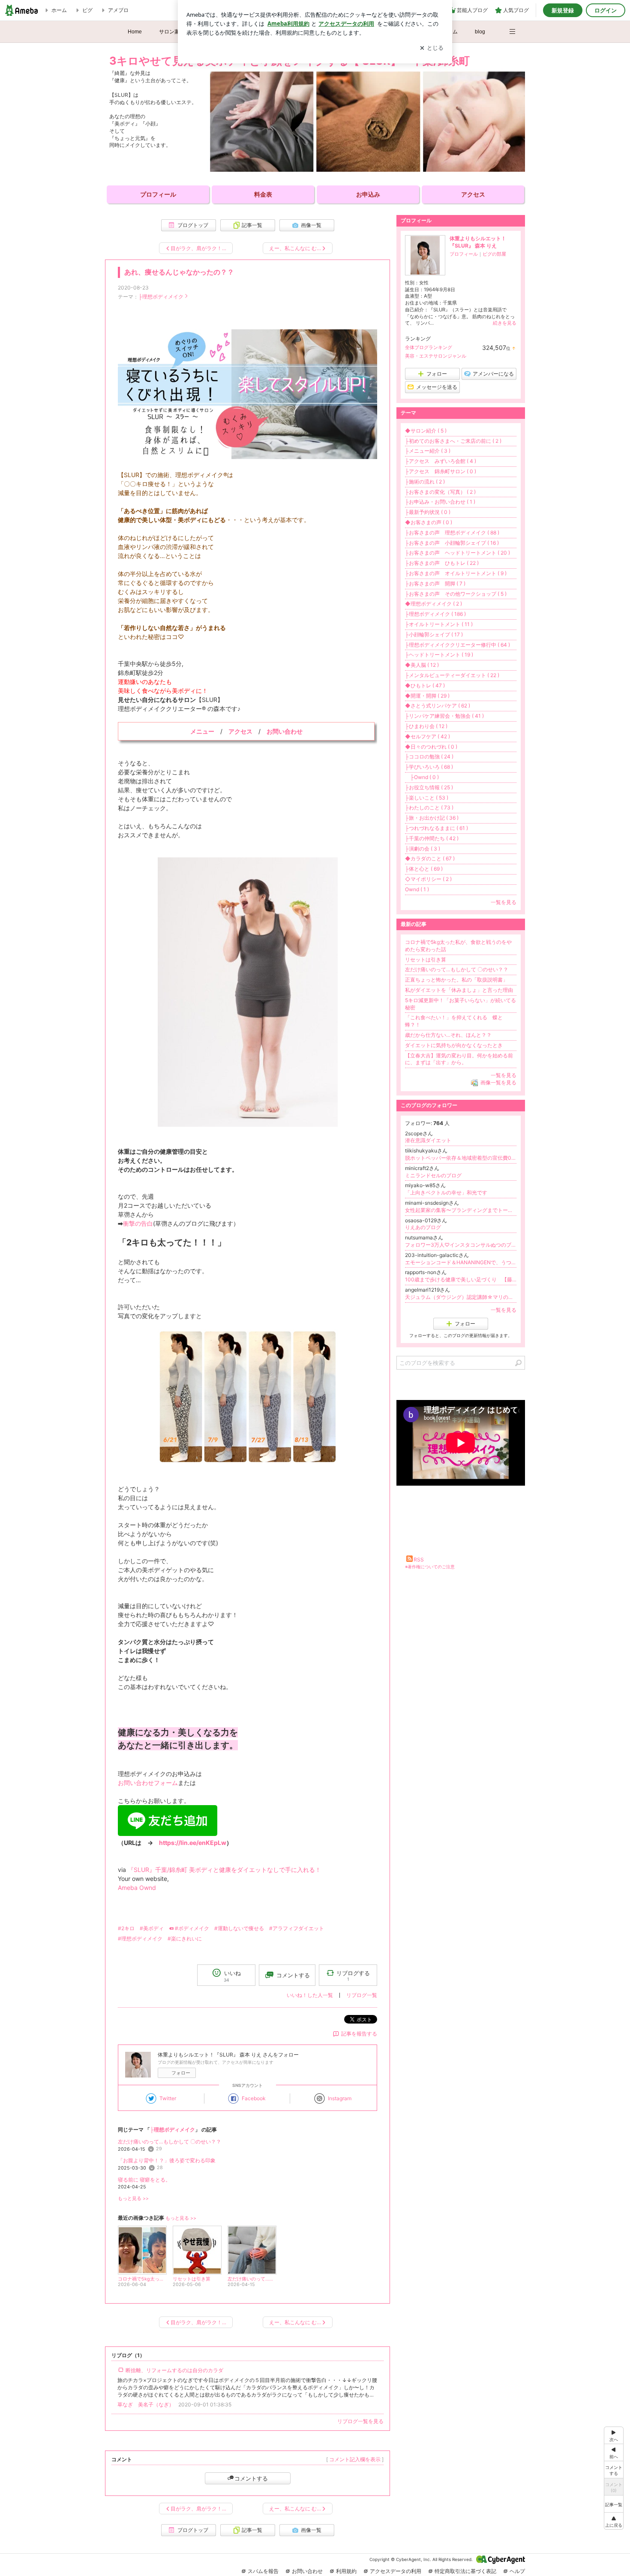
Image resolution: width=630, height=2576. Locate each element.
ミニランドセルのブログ (433, 1175)
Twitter (168, 2098)
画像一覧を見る (498, 1082)
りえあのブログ (423, 1227)
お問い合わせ (307, 2571)
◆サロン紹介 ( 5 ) (426, 431)
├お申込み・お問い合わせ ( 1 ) (440, 502)
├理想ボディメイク (161, 297)
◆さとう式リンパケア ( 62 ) (438, 706)
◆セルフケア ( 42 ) (427, 736)
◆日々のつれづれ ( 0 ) (431, 747)
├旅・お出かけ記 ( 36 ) (432, 818)
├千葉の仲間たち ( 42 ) (432, 838)
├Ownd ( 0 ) (422, 777)
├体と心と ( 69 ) (424, 869)
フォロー (181, 2073)
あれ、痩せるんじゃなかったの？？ (179, 272)
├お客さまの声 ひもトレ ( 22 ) (442, 563)
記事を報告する (359, 2034)
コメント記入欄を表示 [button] (355, 2459)
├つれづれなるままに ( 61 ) (436, 828)
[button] (516, 27)
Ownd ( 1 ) (417, 889)
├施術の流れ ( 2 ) (425, 482)
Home (135, 32)
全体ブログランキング (429, 347)
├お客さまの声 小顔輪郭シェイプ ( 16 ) (452, 543)
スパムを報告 (263, 2571)
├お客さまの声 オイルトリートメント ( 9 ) (456, 573)
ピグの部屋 (494, 254)
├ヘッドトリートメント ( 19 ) (439, 655)
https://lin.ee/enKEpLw (193, 1843)
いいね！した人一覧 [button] (310, 1995)
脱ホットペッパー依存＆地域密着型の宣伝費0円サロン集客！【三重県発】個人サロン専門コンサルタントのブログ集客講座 (461, 1158)
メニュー (202, 731)
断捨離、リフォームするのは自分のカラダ (174, 2370)
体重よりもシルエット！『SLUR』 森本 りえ (478, 242)
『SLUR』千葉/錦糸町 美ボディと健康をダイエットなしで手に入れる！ (224, 1870)
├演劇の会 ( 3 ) (423, 849)
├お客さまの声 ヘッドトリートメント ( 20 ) (457, 553)
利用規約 (346, 2571)
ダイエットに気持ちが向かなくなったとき (454, 1045)
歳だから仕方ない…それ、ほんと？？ (448, 1035)
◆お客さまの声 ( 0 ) (429, 522)
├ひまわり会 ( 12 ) (426, 726)
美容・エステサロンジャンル (436, 356)
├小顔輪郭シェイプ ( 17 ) (434, 634)
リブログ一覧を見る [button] (360, 2421)
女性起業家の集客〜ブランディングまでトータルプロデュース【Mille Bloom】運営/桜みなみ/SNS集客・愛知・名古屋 (461, 1210)
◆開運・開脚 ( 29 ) (427, 696)
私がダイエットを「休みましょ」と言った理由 (459, 990)
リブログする (353, 1975)
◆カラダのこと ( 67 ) (430, 858)
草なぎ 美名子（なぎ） (146, 2404)
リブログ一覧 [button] (362, 1995)
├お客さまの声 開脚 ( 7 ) (435, 584)
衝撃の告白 (138, 1223)
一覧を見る (504, 902)
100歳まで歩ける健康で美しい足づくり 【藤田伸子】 (461, 1279)
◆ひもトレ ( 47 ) (425, 685)
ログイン (606, 10)
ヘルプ (517, 2571)
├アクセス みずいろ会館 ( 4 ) (441, 461)
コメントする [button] (293, 1975)
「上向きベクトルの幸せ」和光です (446, 1192)
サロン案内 (172, 32)
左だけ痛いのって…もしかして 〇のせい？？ (169, 2142)
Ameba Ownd (137, 1888)
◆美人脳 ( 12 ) (422, 665)
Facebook (254, 2098)
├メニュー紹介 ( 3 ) (428, 451)
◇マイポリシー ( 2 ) (428, 879)
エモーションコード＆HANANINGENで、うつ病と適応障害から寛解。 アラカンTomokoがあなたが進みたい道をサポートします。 (461, 1262)
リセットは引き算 (426, 960)
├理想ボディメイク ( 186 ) (435, 614)
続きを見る (505, 323)
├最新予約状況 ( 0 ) (428, 512)
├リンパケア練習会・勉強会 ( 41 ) (444, 716)
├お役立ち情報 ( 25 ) (429, 787)
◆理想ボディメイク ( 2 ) (433, 604)
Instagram (340, 2098)
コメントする (251, 2478)
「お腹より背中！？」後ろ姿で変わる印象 (167, 2160)
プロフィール (464, 254)
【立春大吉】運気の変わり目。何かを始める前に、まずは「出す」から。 (459, 1059)
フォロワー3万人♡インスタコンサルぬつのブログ (461, 1245)
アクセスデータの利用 (396, 2571)
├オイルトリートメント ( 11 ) (439, 624)
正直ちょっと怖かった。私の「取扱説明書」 (456, 980)
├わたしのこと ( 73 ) (429, 807)
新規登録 (563, 10)
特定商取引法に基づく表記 (465, 2571)
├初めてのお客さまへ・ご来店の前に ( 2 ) (453, 441)
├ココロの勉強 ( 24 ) (429, 757)
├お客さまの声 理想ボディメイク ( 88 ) (452, 533)
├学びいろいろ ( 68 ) (429, 767)
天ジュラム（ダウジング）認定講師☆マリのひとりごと (461, 1297)
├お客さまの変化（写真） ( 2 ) (440, 492)
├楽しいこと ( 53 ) (427, 798)
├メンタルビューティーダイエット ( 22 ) (452, 675)
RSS (419, 1560)
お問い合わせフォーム (148, 1783)
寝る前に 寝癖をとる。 (144, 2180)
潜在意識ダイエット (428, 1140)
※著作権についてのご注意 (430, 1567)
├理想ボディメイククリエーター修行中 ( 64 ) (457, 645)
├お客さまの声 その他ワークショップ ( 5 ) (456, 594)
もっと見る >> (133, 2198)
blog (480, 32)
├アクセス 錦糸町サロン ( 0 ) (441, 471)
